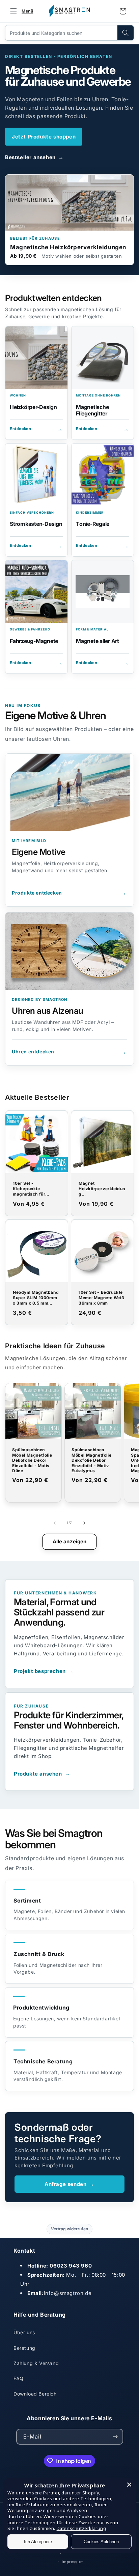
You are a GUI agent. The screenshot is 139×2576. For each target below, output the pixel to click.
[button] (20, 11)
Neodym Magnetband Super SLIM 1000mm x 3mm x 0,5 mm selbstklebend (36, 1298)
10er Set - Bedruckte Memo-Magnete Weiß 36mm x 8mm (101, 1298)
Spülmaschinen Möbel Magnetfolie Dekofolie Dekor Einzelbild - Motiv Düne (32, 1460)
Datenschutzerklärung (81, 2528)
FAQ (19, 2378)
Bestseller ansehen (34, 157)
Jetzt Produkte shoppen (44, 137)
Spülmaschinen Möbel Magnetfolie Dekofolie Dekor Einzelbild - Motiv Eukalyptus (91, 1460)
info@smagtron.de (68, 2293)
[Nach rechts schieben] (84, 1523)
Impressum (73, 2562)
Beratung (24, 2348)
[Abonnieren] (115, 2437)
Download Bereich (35, 2394)
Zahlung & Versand (36, 2363)
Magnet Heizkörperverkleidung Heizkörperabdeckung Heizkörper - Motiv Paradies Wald (102, 1189)
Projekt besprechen (44, 1671)
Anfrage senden (69, 2184)
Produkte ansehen (42, 1774)
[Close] (129, 2485)
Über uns (24, 2332)
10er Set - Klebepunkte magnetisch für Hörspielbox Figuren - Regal (36, 1189)
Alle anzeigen (70, 1541)
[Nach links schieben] (55, 1523)
